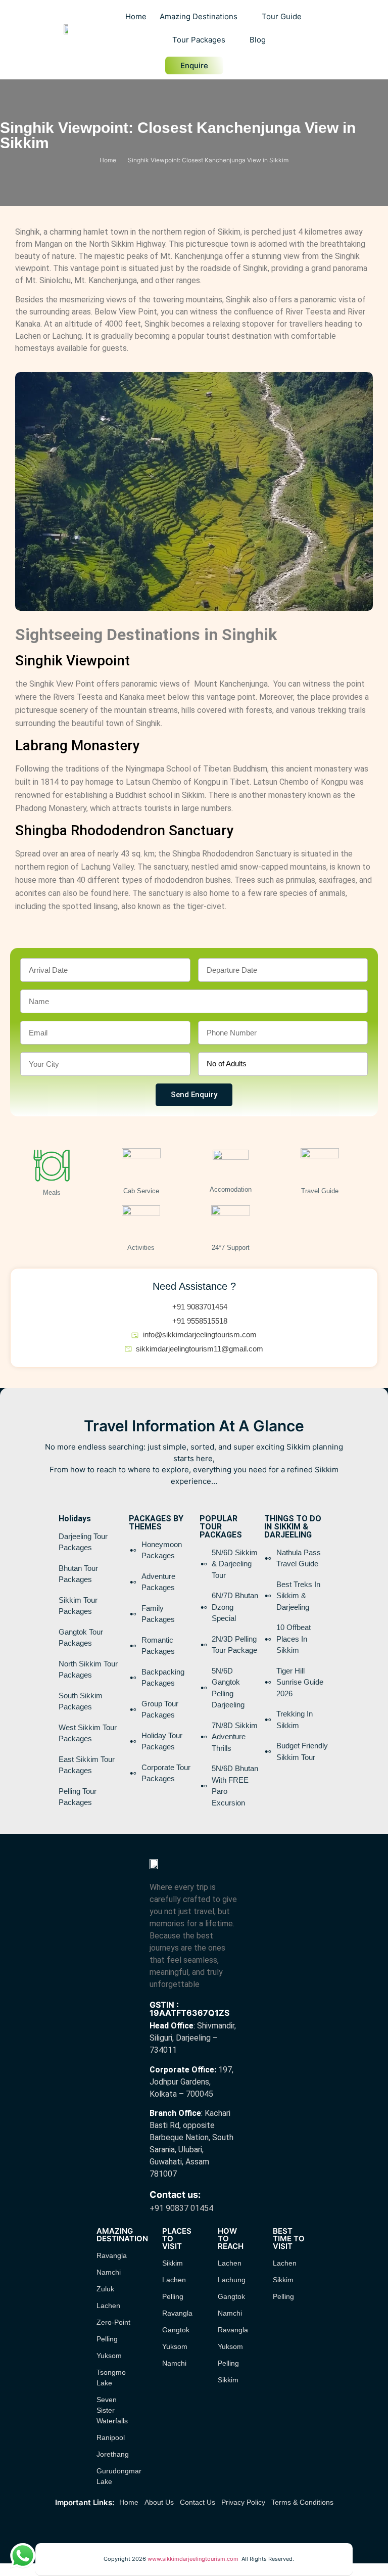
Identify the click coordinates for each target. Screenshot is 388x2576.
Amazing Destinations (199, 16)
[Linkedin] (209, 2528)
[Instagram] (194, 2528)
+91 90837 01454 (181, 2208)
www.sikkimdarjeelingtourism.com (195, 2559)
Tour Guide (282, 16)
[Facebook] (179, 2528)
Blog (258, 40)
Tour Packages (199, 40)
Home (136, 16)
